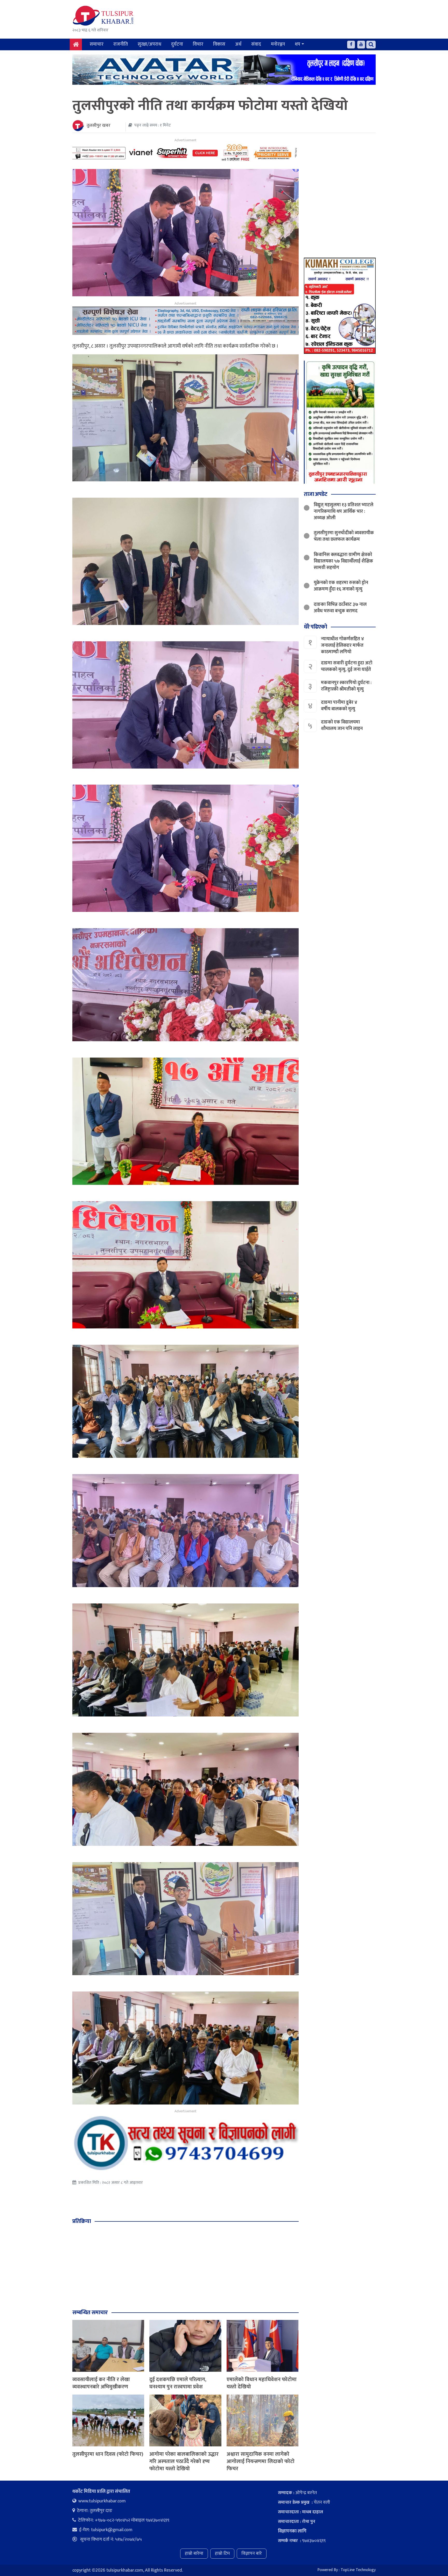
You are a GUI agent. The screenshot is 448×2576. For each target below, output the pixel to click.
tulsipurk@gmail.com (112, 2530)
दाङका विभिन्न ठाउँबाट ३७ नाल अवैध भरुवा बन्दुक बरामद (340, 608)
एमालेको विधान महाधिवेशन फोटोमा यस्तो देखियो (262, 2383)
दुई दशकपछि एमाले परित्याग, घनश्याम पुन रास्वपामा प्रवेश (178, 2383)
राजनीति (121, 44)
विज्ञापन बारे (252, 2553)
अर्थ (238, 44)
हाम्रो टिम (222, 2553)
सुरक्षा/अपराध (149, 44)
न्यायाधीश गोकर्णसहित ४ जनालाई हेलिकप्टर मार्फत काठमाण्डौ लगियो (342, 645)
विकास (219, 44)
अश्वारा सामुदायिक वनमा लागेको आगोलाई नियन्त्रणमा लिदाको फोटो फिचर (261, 2461)
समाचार (97, 44)
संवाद (256, 44)
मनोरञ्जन (278, 44)
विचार (198, 44)
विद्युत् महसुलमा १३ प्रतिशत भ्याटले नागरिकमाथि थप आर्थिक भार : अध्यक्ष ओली (344, 511)
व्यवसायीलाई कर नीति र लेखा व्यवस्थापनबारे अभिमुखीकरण (101, 2383)
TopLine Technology (358, 2570)
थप (297, 44)
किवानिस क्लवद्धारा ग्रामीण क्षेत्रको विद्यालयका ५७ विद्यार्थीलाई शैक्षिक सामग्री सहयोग (343, 561)
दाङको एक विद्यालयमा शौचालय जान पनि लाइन (342, 725)
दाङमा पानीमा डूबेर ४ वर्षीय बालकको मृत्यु (339, 706)
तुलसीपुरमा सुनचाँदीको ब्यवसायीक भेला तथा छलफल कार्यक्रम (344, 536)
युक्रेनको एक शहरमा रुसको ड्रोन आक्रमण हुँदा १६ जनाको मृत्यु (341, 586)
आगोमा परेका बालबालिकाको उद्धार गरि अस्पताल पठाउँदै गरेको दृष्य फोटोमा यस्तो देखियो (184, 2461)
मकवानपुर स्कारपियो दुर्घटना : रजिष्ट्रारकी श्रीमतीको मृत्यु (346, 686)
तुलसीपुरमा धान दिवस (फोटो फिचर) (108, 2454)
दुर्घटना (177, 44)
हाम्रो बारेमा (194, 2553)
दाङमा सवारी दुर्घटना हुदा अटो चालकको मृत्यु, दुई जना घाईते (347, 666)
